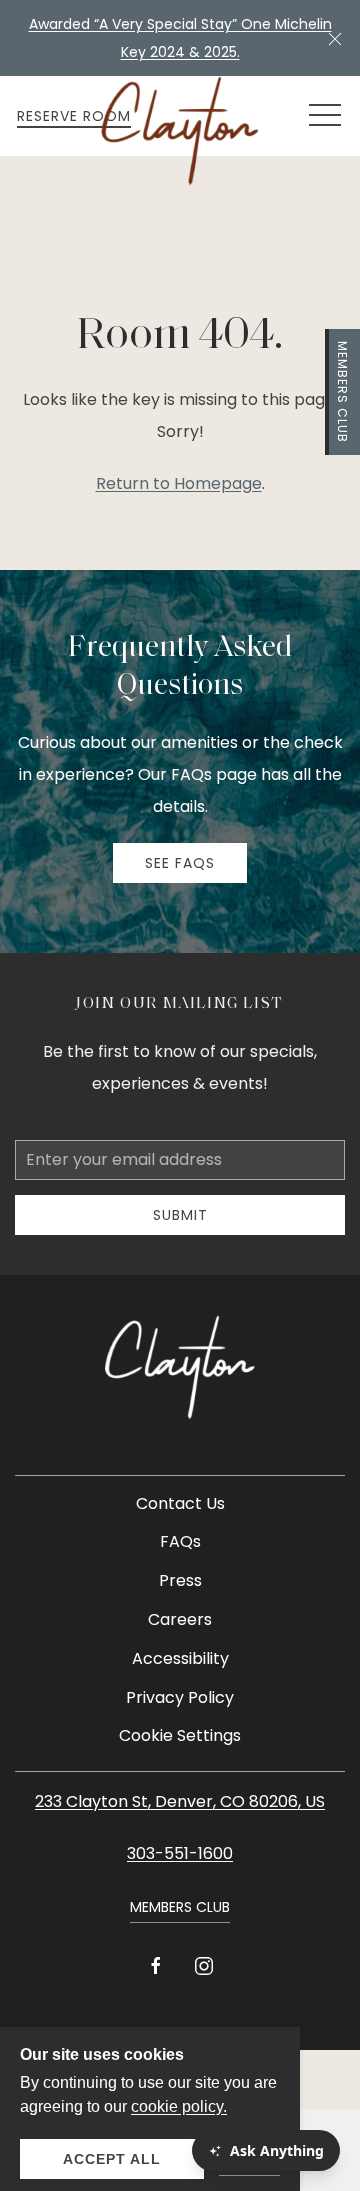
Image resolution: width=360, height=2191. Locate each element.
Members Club (342, 392)
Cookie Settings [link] (180, 1735)
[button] (335, 38)
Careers (180, 1619)
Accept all (112, 2159)
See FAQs (180, 863)
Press (180, 1580)
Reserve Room (74, 116)
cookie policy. (179, 2106)
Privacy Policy (180, 1697)
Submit (180, 1215)
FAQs (180, 1541)
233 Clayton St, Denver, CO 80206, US (180, 1801)
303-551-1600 (180, 1853)
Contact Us (180, 1503)
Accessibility (180, 1658)
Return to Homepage (179, 483)
